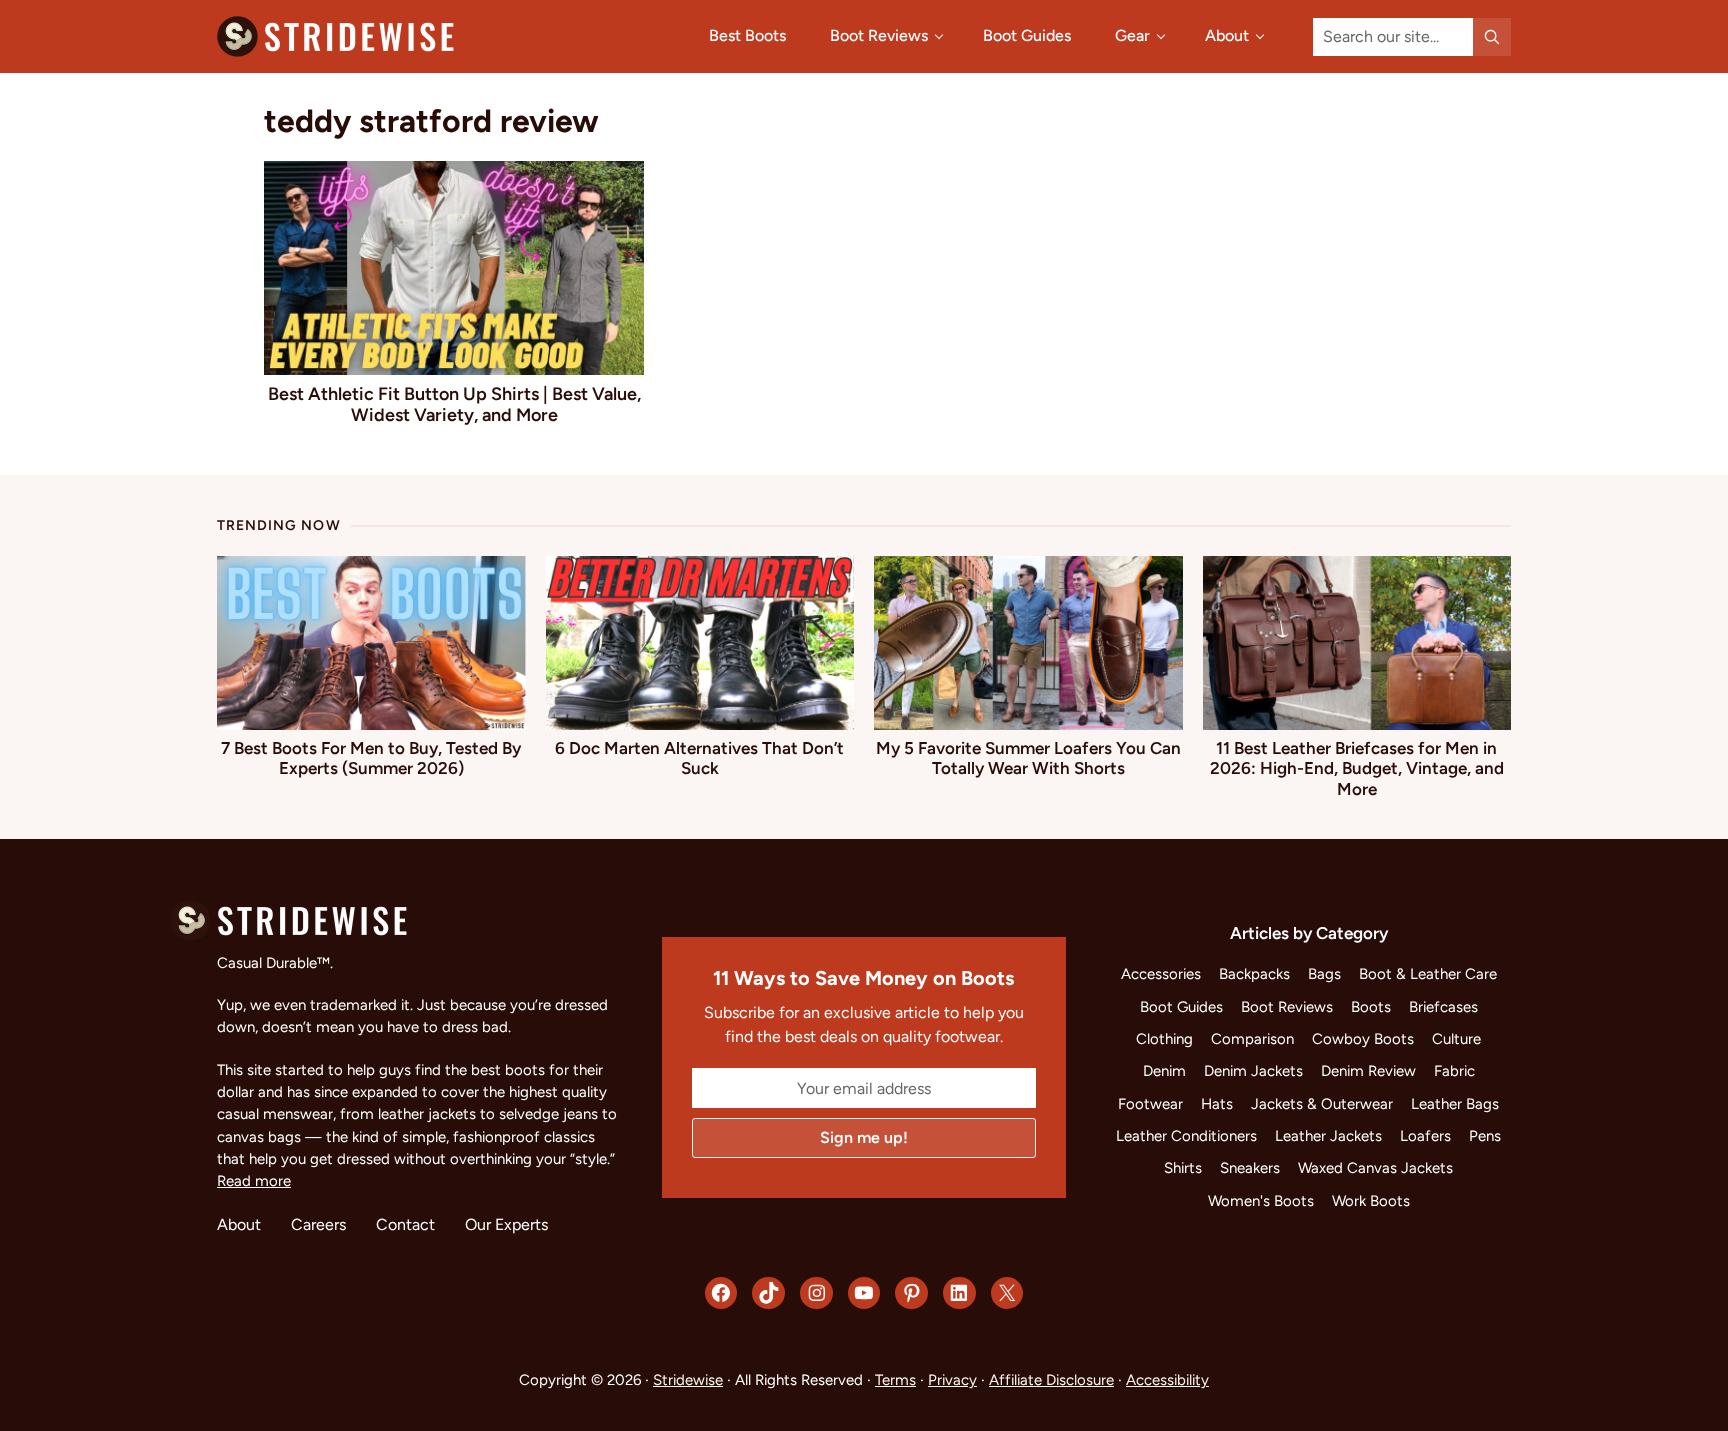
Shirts (1183, 1168)
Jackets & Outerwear (1322, 1104)
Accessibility (1167, 1380)
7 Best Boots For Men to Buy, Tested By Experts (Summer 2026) (371, 758)
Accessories (1161, 974)
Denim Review (1368, 1071)
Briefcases (1443, 1007)
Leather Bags (1455, 1104)
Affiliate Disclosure (1051, 1380)
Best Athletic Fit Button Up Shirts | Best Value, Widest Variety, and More (454, 404)
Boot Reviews (1287, 1007)
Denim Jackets (1253, 1071)
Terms (895, 1380)
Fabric (1454, 1071)
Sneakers (1250, 1168)
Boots (1371, 1007)
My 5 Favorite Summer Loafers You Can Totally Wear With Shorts (1028, 758)
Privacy (952, 1380)
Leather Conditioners (1186, 1136)
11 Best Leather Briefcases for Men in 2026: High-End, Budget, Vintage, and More (1357, 768)
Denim (1164, 1071)
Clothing (1164, 1039)
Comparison (1252, 1039)
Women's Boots (1261, 1201)
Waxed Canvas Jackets (1375, 1168)
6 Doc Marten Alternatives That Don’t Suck (699, 758)
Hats (1217, 1104)
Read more (254, 1181)
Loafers (1425, 1136)
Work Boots (1371, 1201)
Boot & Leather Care (1428, 974)
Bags (1324, 974)
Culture (1456, 1039)
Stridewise (688, 1380)
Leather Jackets (1328, 1136)
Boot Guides (1181, 1007)
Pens (1485, 1136)
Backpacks (1254, 974)
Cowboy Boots (1363, 1039)
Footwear (1150, 1104)
